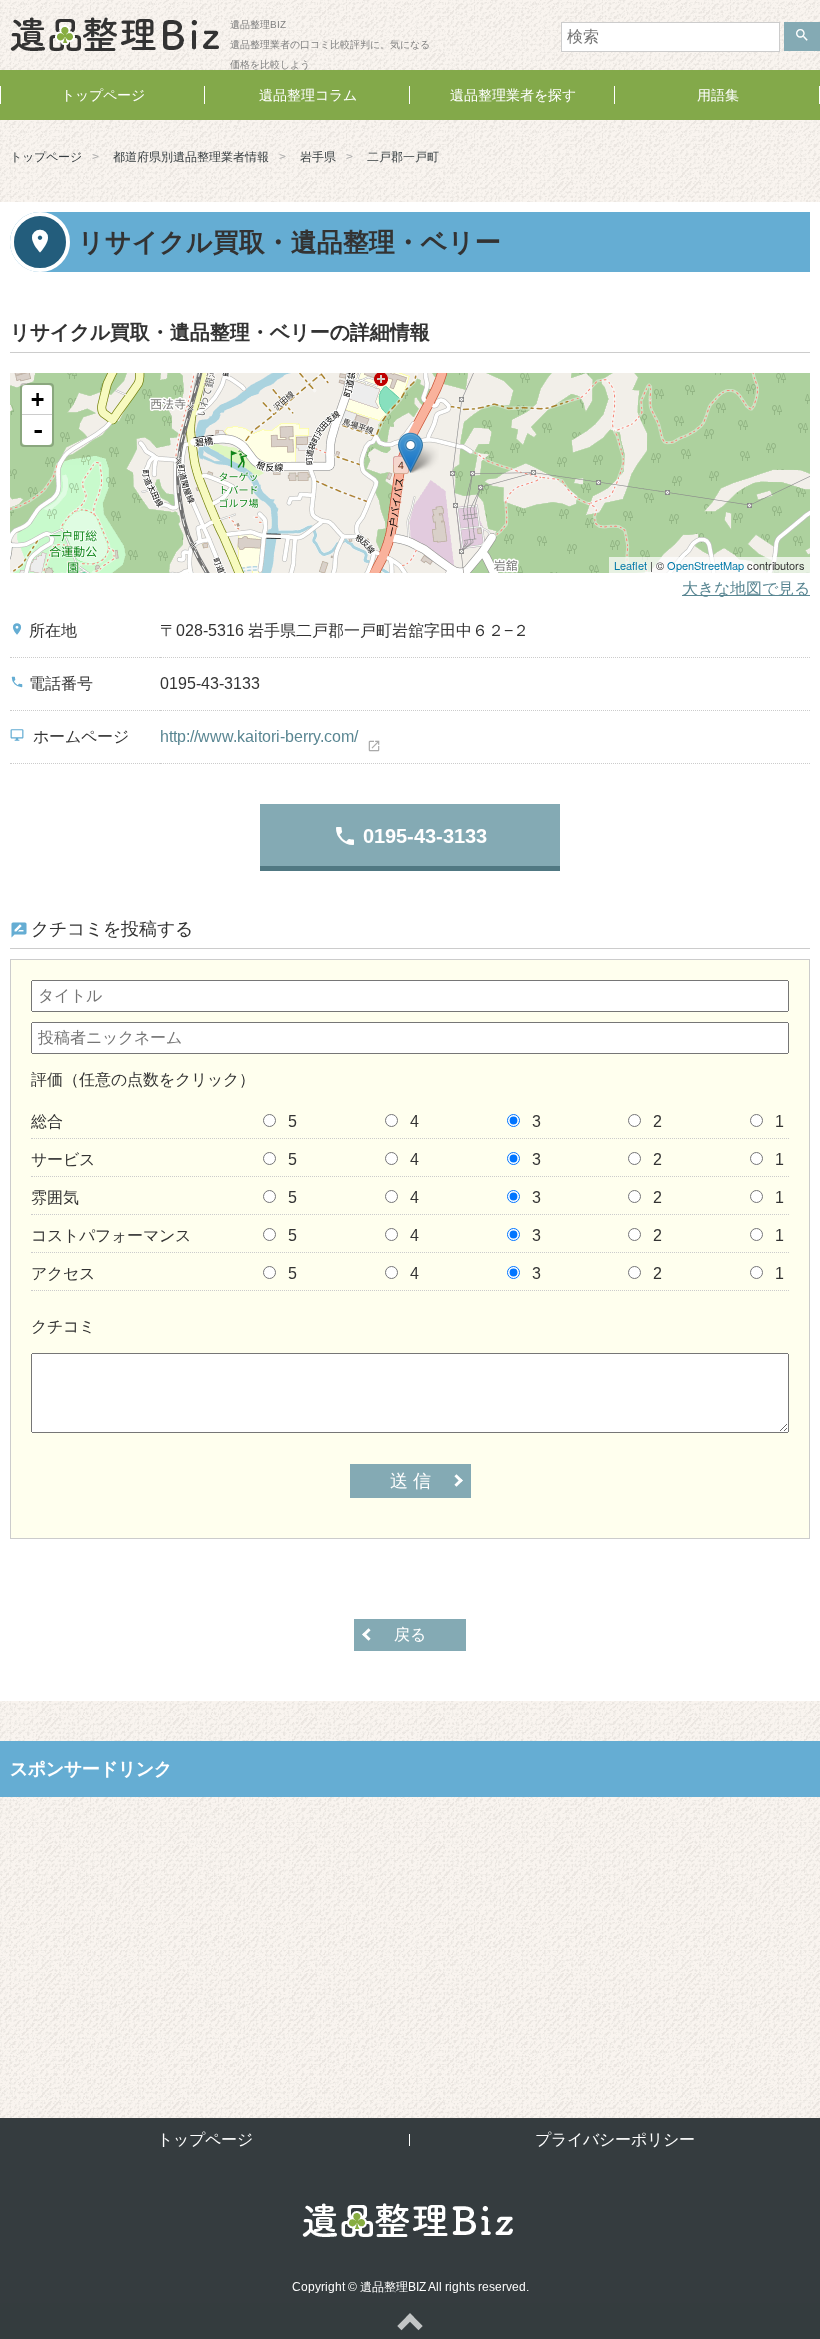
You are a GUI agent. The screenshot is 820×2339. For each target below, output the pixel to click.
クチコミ (63, 1326)
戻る (410, 1634)
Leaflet (630, 565)
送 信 (410, 1481)
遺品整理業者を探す (513, 95)
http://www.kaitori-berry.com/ (259, 736)
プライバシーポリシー (615, 2139)
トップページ (103, 95)
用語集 (718, 95)
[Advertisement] (410, 1942)
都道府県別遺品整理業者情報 (191, 157)
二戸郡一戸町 (403, 157)
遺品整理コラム (308, 95)
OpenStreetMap (705, 565)
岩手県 (318, 157)
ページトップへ (410, 2321)
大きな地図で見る (746, 588)
